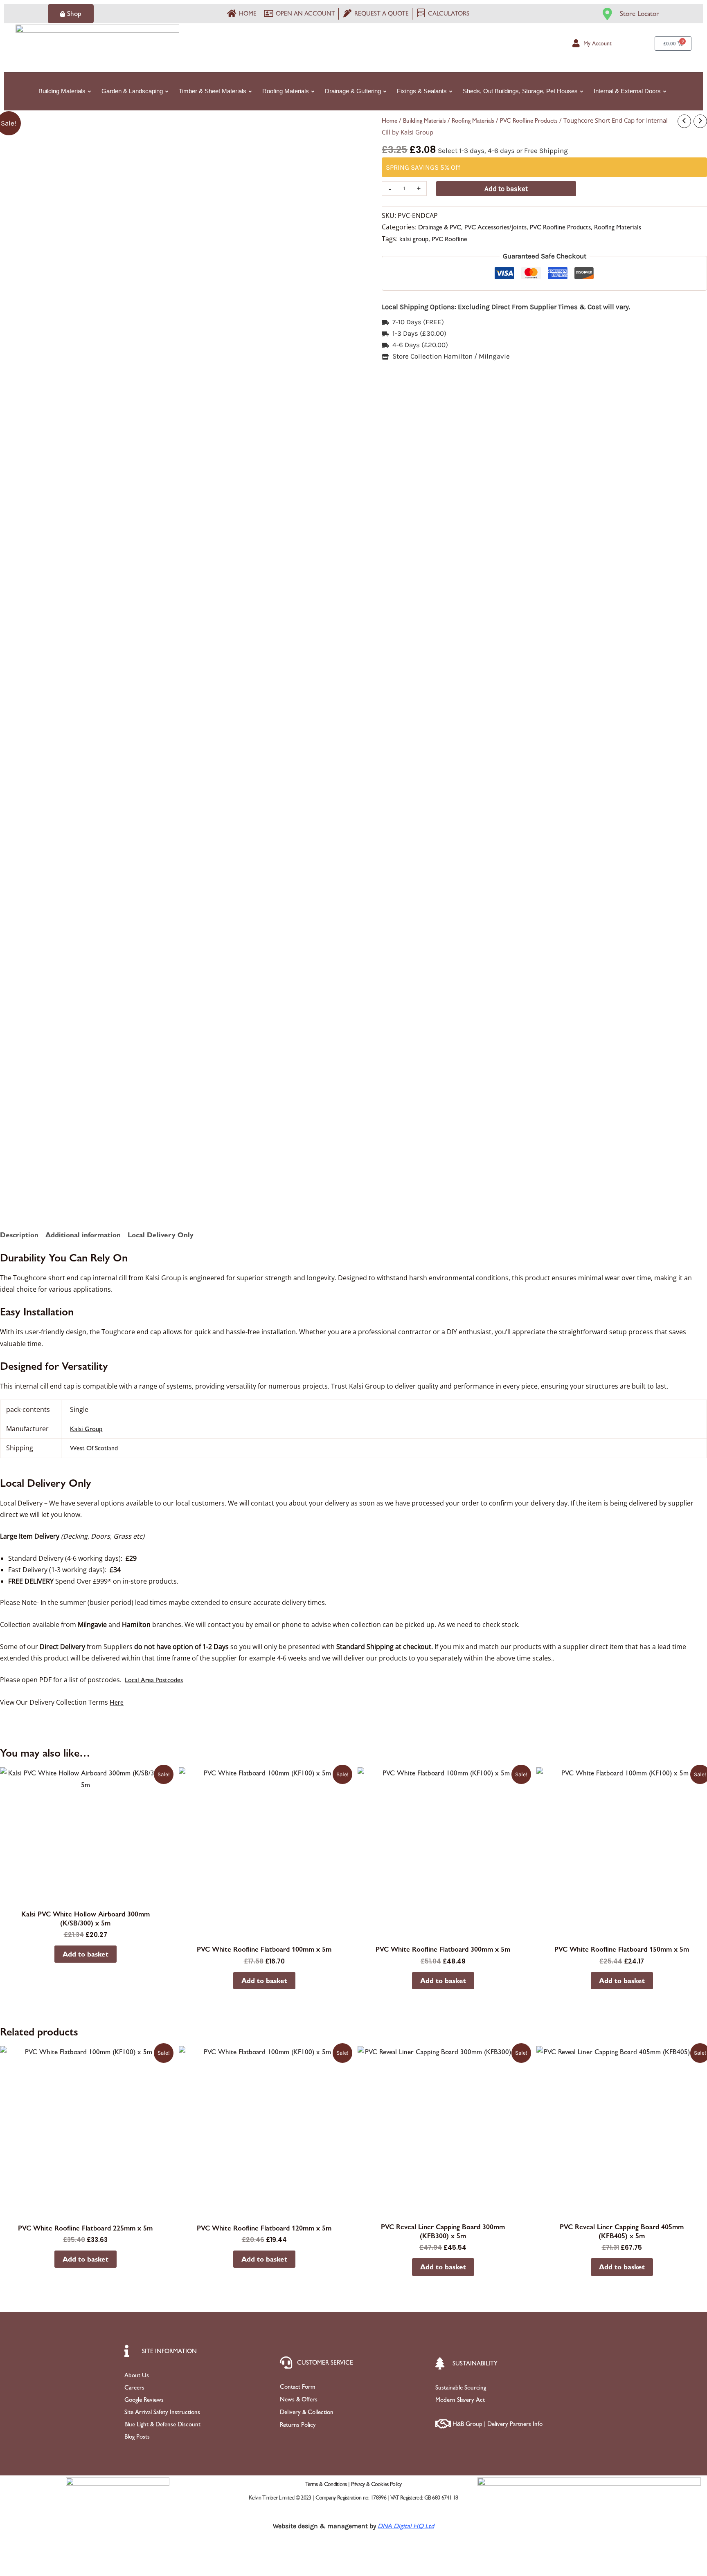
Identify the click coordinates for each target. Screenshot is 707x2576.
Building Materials (62, 91)
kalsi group (414, 239)
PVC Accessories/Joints (495, 227)
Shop (74, 13)
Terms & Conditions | (328, 2484)
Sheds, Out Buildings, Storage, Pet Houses (520, 91)
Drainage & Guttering (353, 91)
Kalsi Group (86, 1429)
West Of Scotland (94, 1448)
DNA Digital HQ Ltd (406, 2526)
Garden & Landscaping (132, 91)
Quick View (85, 1896)
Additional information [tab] (83, 1235)
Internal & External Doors (627, 91)
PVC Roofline (449, 239)
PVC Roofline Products (529, 121)
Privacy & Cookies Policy (376, 2484)
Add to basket (506, 188)
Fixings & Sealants (422, 91)
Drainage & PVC (440, 227)
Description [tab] (19, 1235)
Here (117, 1702)
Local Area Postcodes (154, 1680)
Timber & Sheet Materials (213, 91)
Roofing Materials (286, 91)
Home (390, 121)
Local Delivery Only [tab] (161, 1235)
